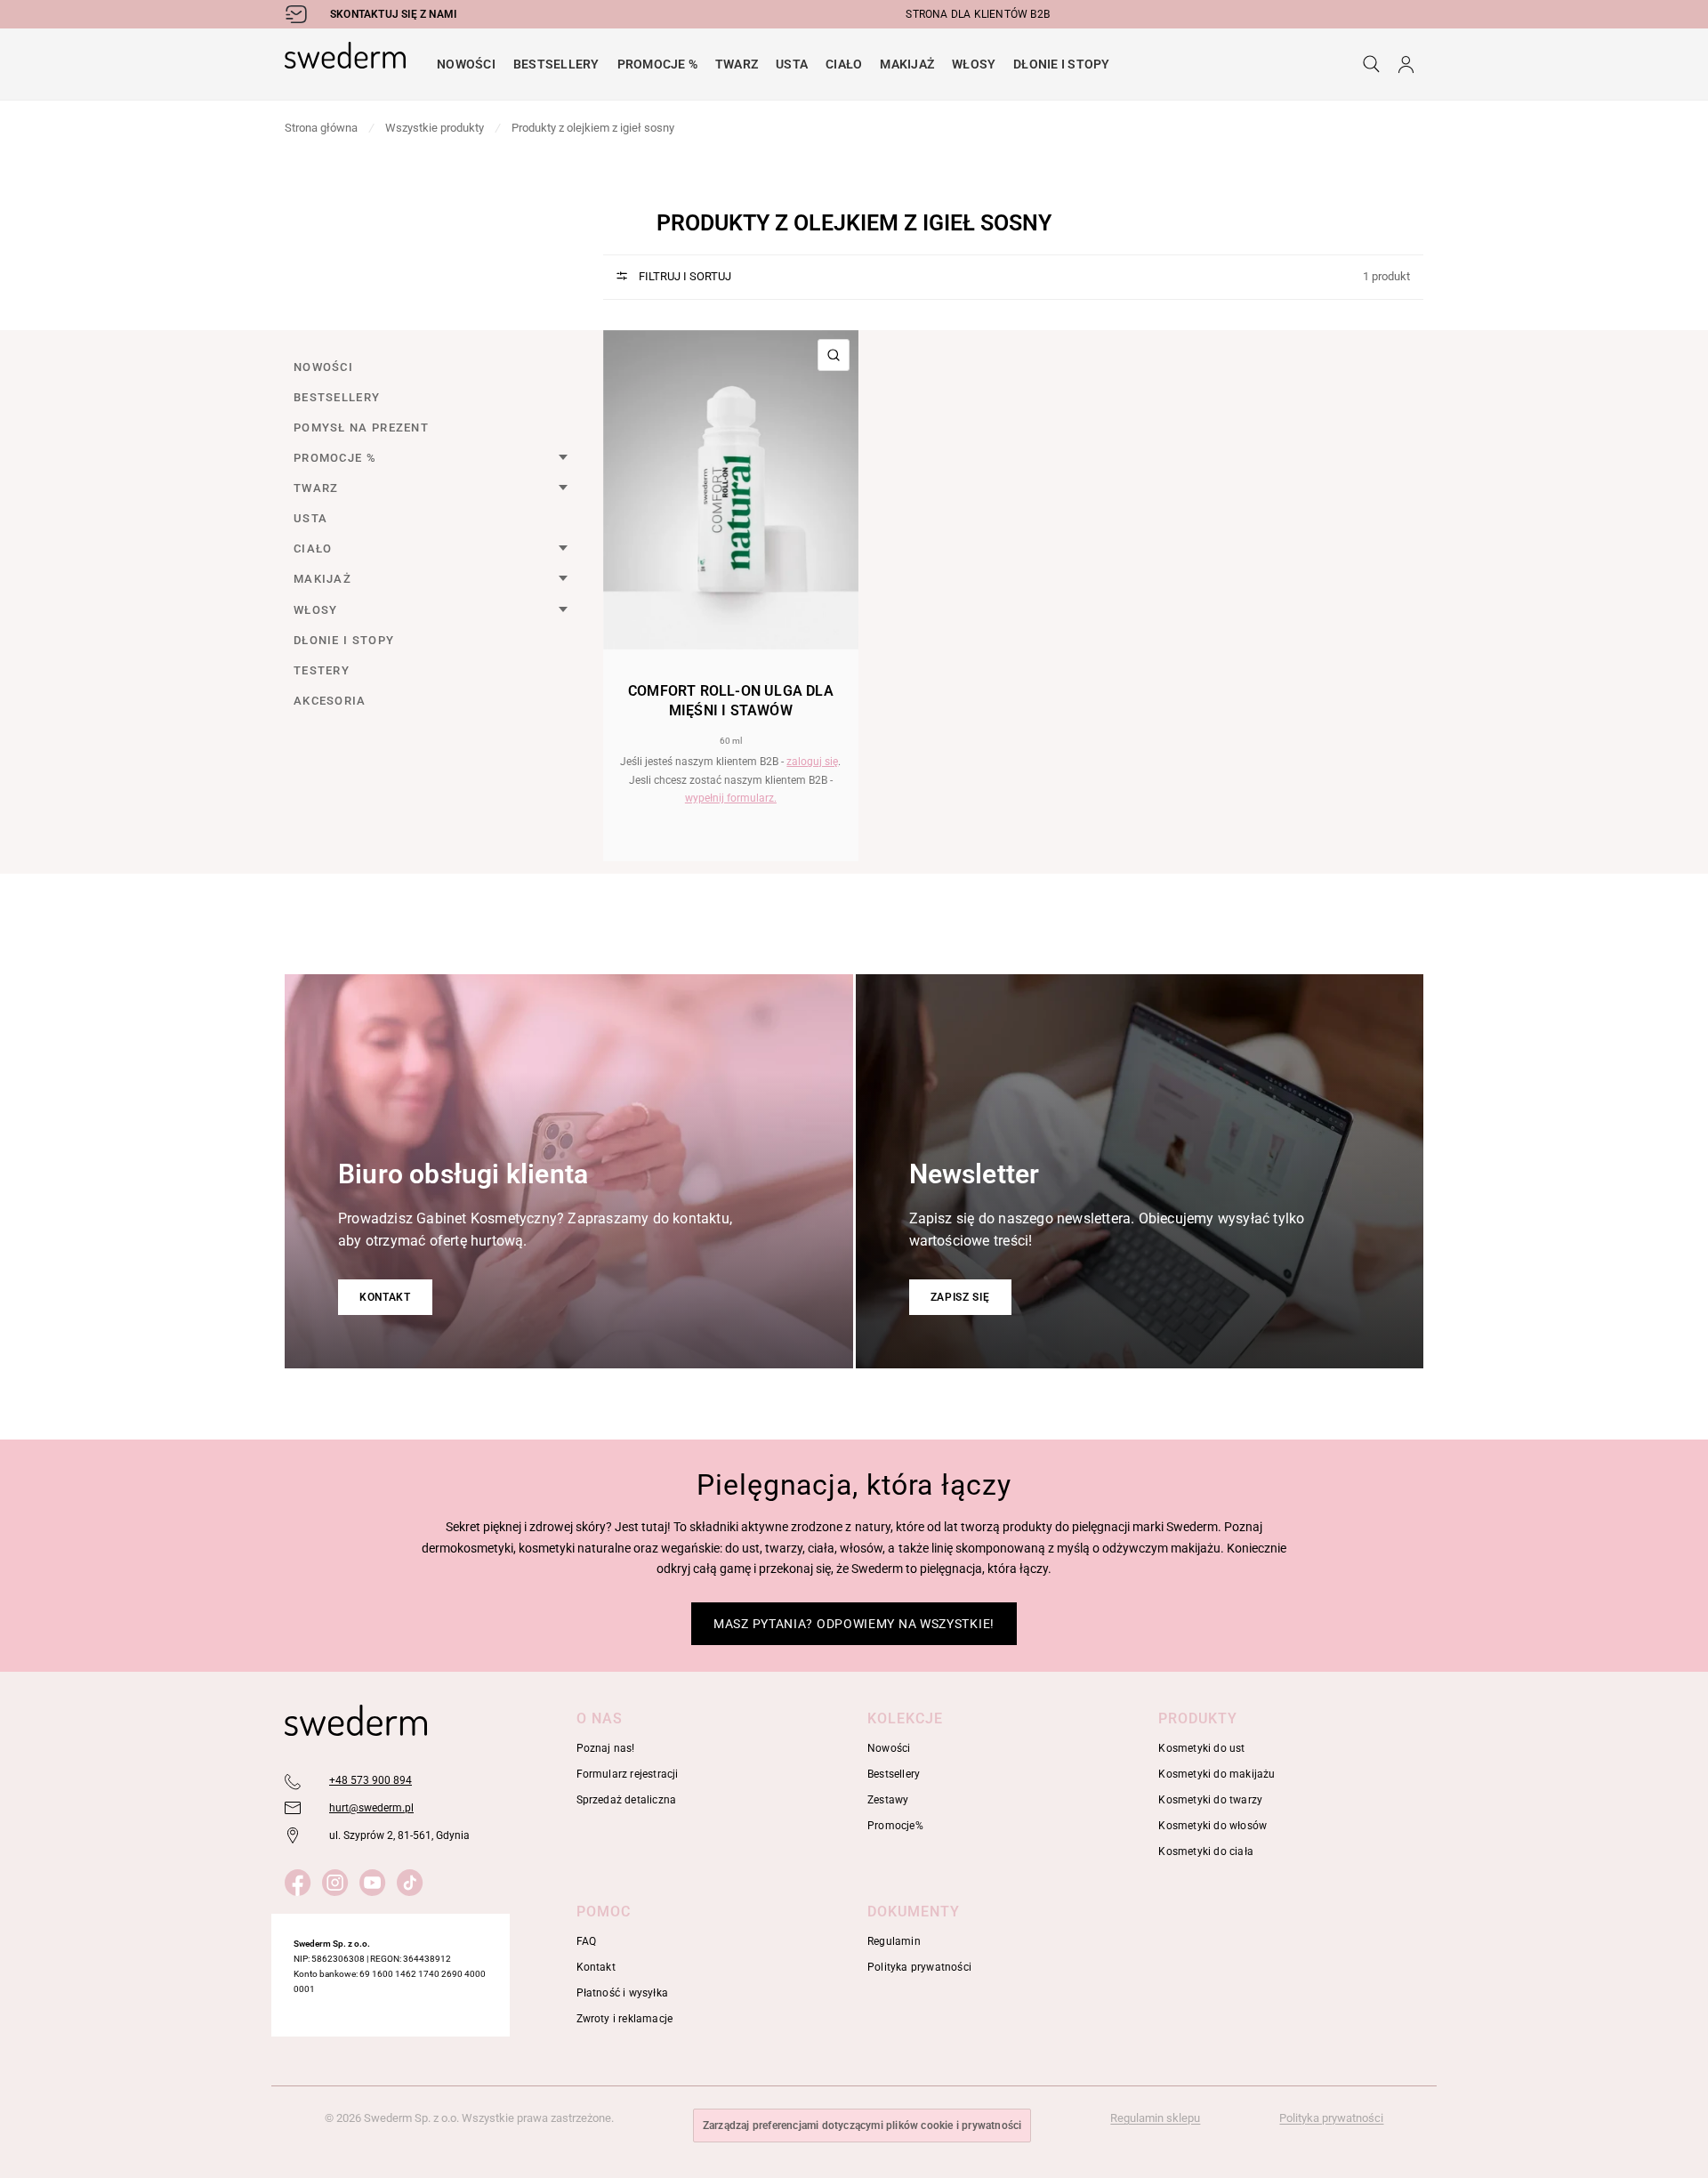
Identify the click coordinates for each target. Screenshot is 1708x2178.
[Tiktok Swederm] (413, 1880)
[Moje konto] (1406, 64)
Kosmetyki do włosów (1213, 1826)
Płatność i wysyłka (623, 1993)
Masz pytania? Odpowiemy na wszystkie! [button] (854, 1624)
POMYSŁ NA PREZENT (361, 428)
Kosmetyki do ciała (1206, 1851)
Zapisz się (960, 1297)
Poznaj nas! (606, 1748)
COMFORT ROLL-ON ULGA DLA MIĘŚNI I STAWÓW (731, 701)
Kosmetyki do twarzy (1210, 1800)
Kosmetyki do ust (1201, 1748)
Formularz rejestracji (628, 1774)
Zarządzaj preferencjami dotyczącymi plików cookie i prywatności (862, 2126)
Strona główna (321, 128)
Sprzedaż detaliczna (627, 1800)
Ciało (844, 64)
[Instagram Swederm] (338, 1880)
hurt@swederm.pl (371, 1808)
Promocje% (895, 1826)
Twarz (737, 64)
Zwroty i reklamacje (625, 2019)
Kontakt (385, 1297)
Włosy (974, 64)
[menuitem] (466, 64)
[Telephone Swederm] (294, 1781)
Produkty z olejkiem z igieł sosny (593, 128)
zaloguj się (812, 762)
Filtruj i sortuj (684, 276)
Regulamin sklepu (1155, 2118)
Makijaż (907, 64)
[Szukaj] (1371, 64)
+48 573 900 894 (371, 1780)
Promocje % (657, 64)
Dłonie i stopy (1061, 64)
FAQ (587, 1941)
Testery (322, 670)
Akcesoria (330, 701)
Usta (792, 64)
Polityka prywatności (919, 1967)
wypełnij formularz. (731, 798)
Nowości (466, 64)
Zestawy (888, 1800)
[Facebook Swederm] (301, 1880)
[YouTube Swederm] (376, 1880)
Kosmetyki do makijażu (1217, 1774)
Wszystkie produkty (435, 128)
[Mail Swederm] (294, 1809)
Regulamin (894, 1941)
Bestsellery (556, 64)
